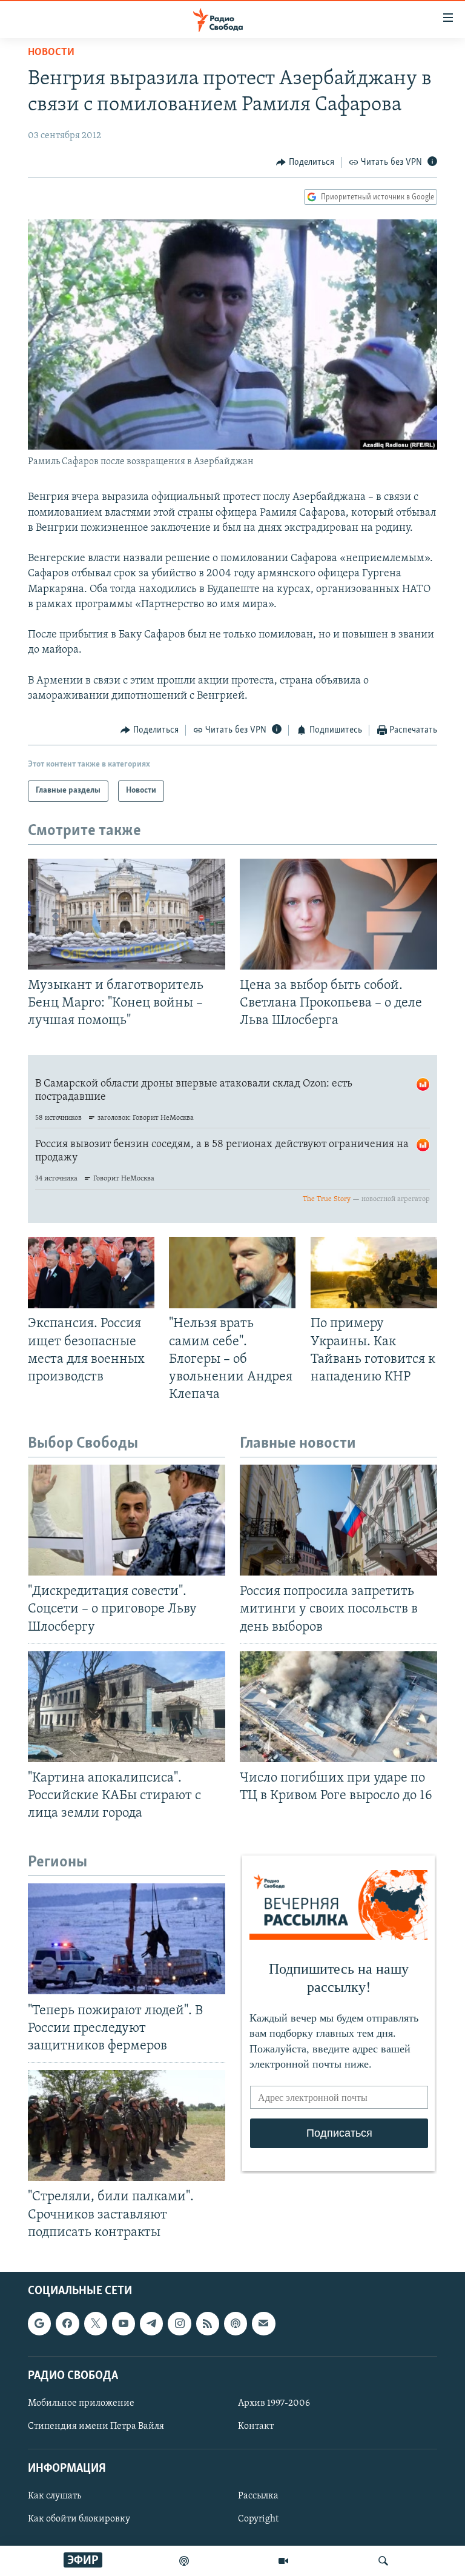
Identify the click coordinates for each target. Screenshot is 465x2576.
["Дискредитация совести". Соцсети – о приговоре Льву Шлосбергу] (127, 1520)
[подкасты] (184, 2561)
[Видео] (283, 2561)
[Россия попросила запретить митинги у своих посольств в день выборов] (338, 1520)
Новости (51, 53)
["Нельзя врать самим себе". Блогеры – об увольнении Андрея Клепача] (232, 1273)
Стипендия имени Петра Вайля (96, 2426)
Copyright (258, 2519)
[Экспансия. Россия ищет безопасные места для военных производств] (91, 1273)
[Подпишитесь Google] (39, 2323)
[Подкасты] (236, 2323)
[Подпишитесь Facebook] (67, 2323)
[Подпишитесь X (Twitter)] (96, 2323)
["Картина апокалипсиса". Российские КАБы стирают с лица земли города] (127, 1707)
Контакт (256, 2426)
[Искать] (383, 2561)
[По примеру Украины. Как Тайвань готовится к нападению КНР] (374, 1273)
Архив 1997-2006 (274, 2403)
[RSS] (208, 2323)
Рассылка (258, 2496)
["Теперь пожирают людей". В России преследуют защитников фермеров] (127, 1939)
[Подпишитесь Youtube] (124, 2323)
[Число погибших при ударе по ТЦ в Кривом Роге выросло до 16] (338, 1707)
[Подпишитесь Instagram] (179, 2323)
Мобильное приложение (81, 2403)
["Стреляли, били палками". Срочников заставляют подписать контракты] (127, 2125)
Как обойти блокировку (79, 2519)
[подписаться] (263, 2323)
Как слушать (54, 2496)
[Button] (305, 162)
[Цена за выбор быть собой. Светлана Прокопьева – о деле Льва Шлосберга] (338, 914)
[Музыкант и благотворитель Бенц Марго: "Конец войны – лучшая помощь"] (127, 914)
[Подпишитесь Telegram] (151, 2323)
